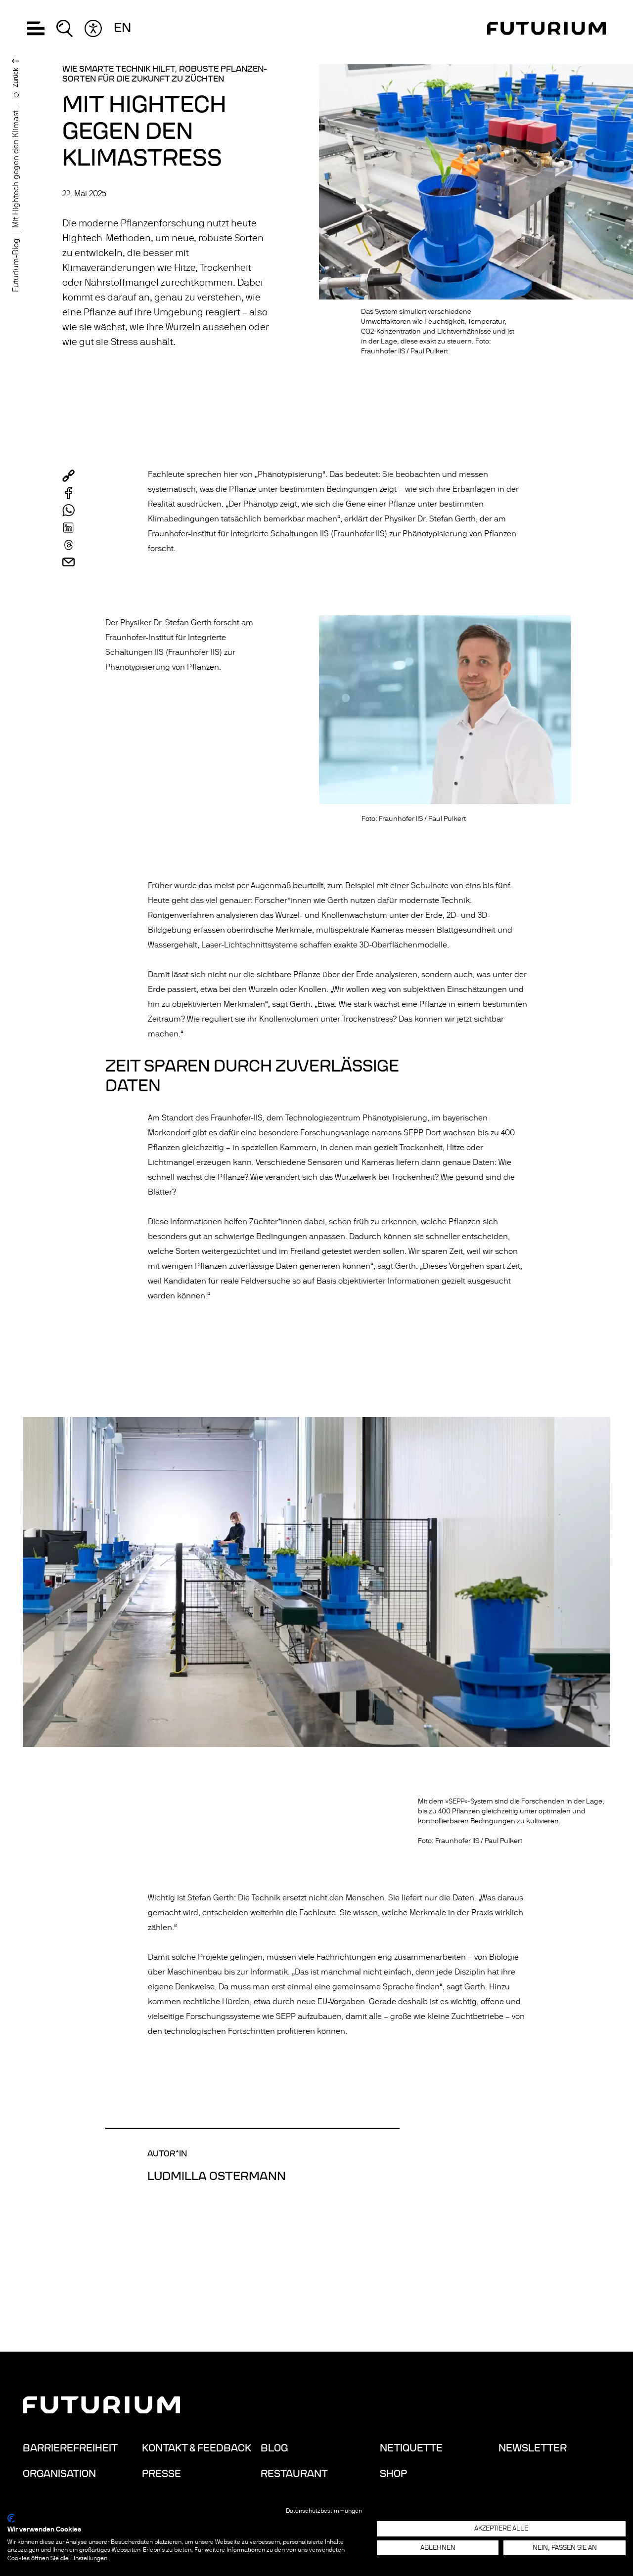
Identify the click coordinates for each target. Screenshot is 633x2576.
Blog (274, 2448)
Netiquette (411, 2448)
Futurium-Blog (16, 265)
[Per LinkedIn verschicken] (68, 528)
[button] (36, 28)
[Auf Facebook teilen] (68, 493)
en (122, 28)
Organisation (59, 2474)
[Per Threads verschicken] (68, 545)
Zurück (16, 78)
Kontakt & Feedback (197, 2448)
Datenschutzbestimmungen (324, 2511)
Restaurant (294, 2474)
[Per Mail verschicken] (68, 562)
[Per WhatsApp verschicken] (68, 510)
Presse (161, 2474)
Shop (393, 2474)
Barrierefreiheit (70, 2448)
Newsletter (533, 2448)
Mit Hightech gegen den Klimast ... (16, 165)
